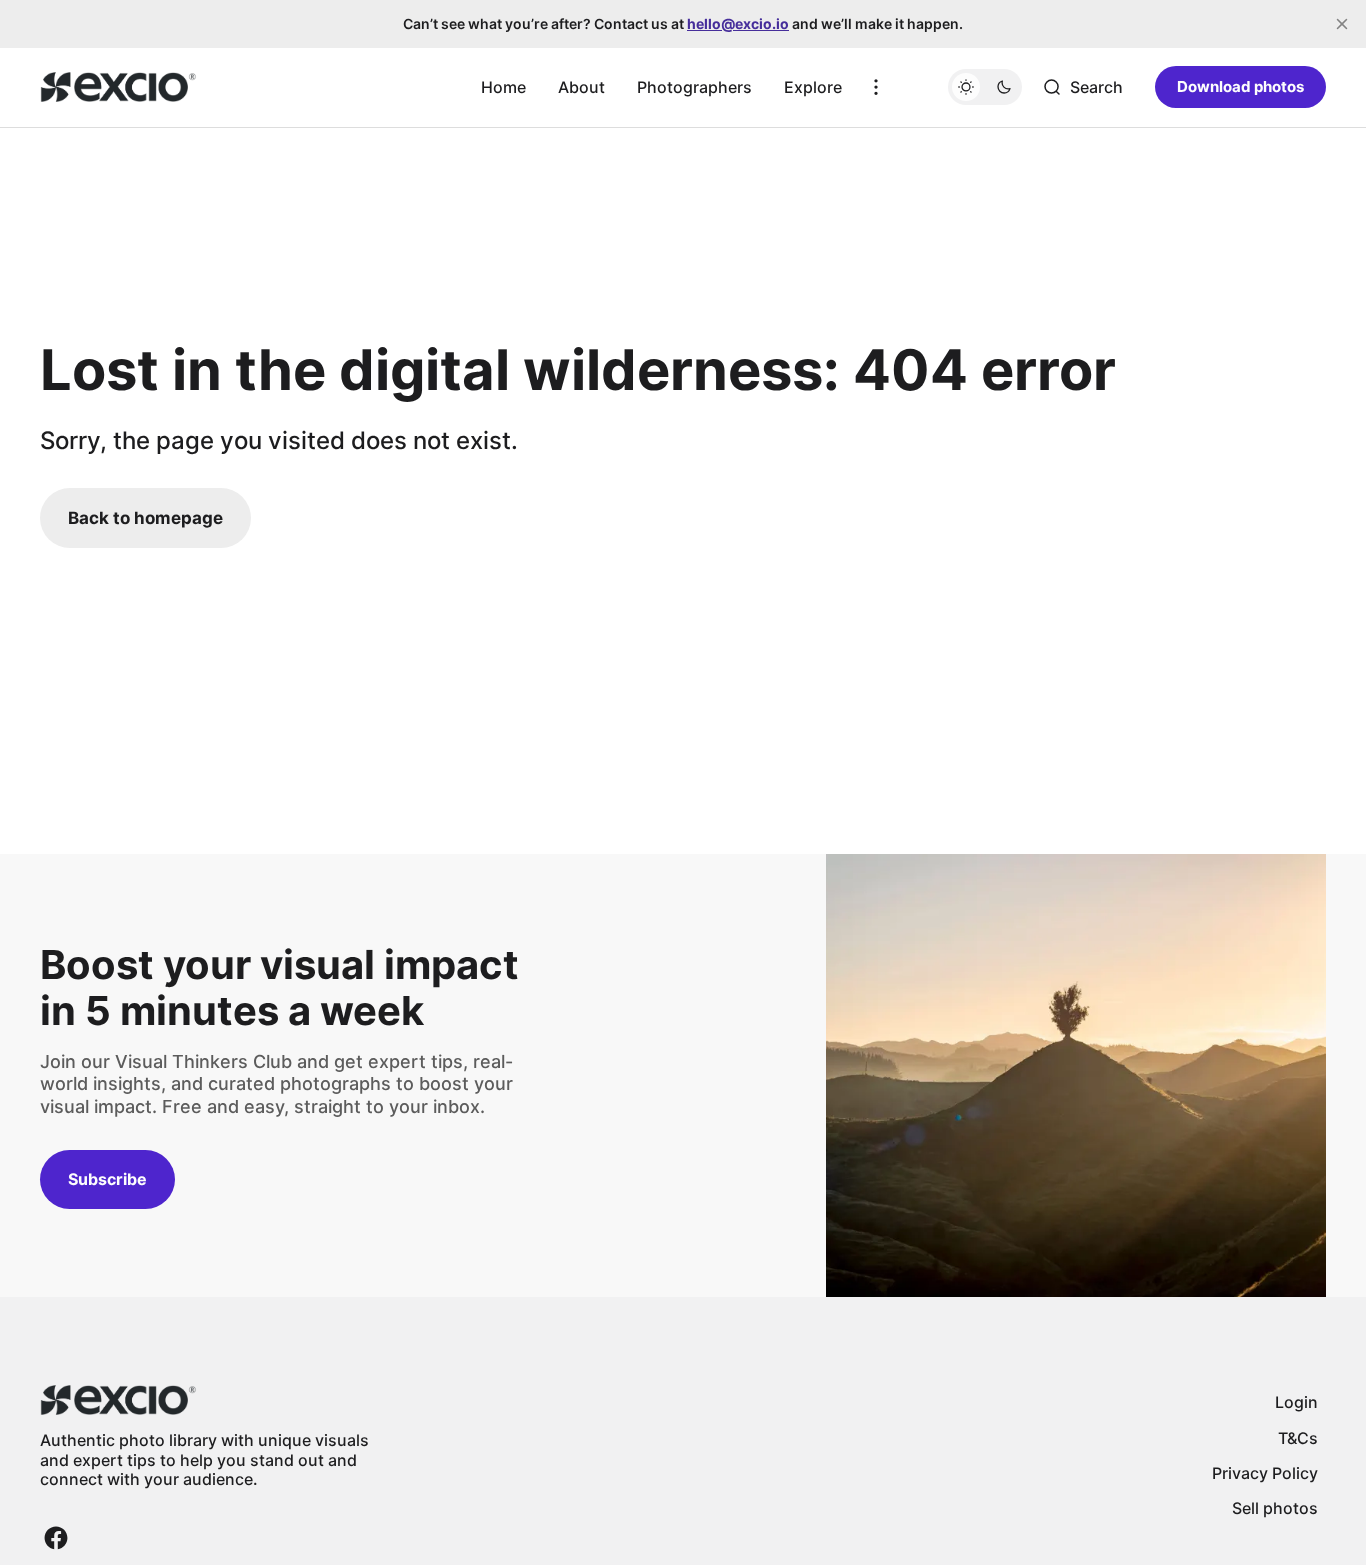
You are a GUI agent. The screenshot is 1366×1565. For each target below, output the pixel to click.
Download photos (1240, 86)
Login (1296, 1402)
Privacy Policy (1265, 1473)
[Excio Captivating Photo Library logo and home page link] (118, 87)
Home (503, 87)
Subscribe (107, 1179)
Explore (813, 87)
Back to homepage (145, 518)
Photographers (694, 87)
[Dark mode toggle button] (985, 87)
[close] (1342, 24)
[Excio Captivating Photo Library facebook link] (56, 1538)
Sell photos (1275, 1508)
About (581, 87)
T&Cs (1298, 1438)
